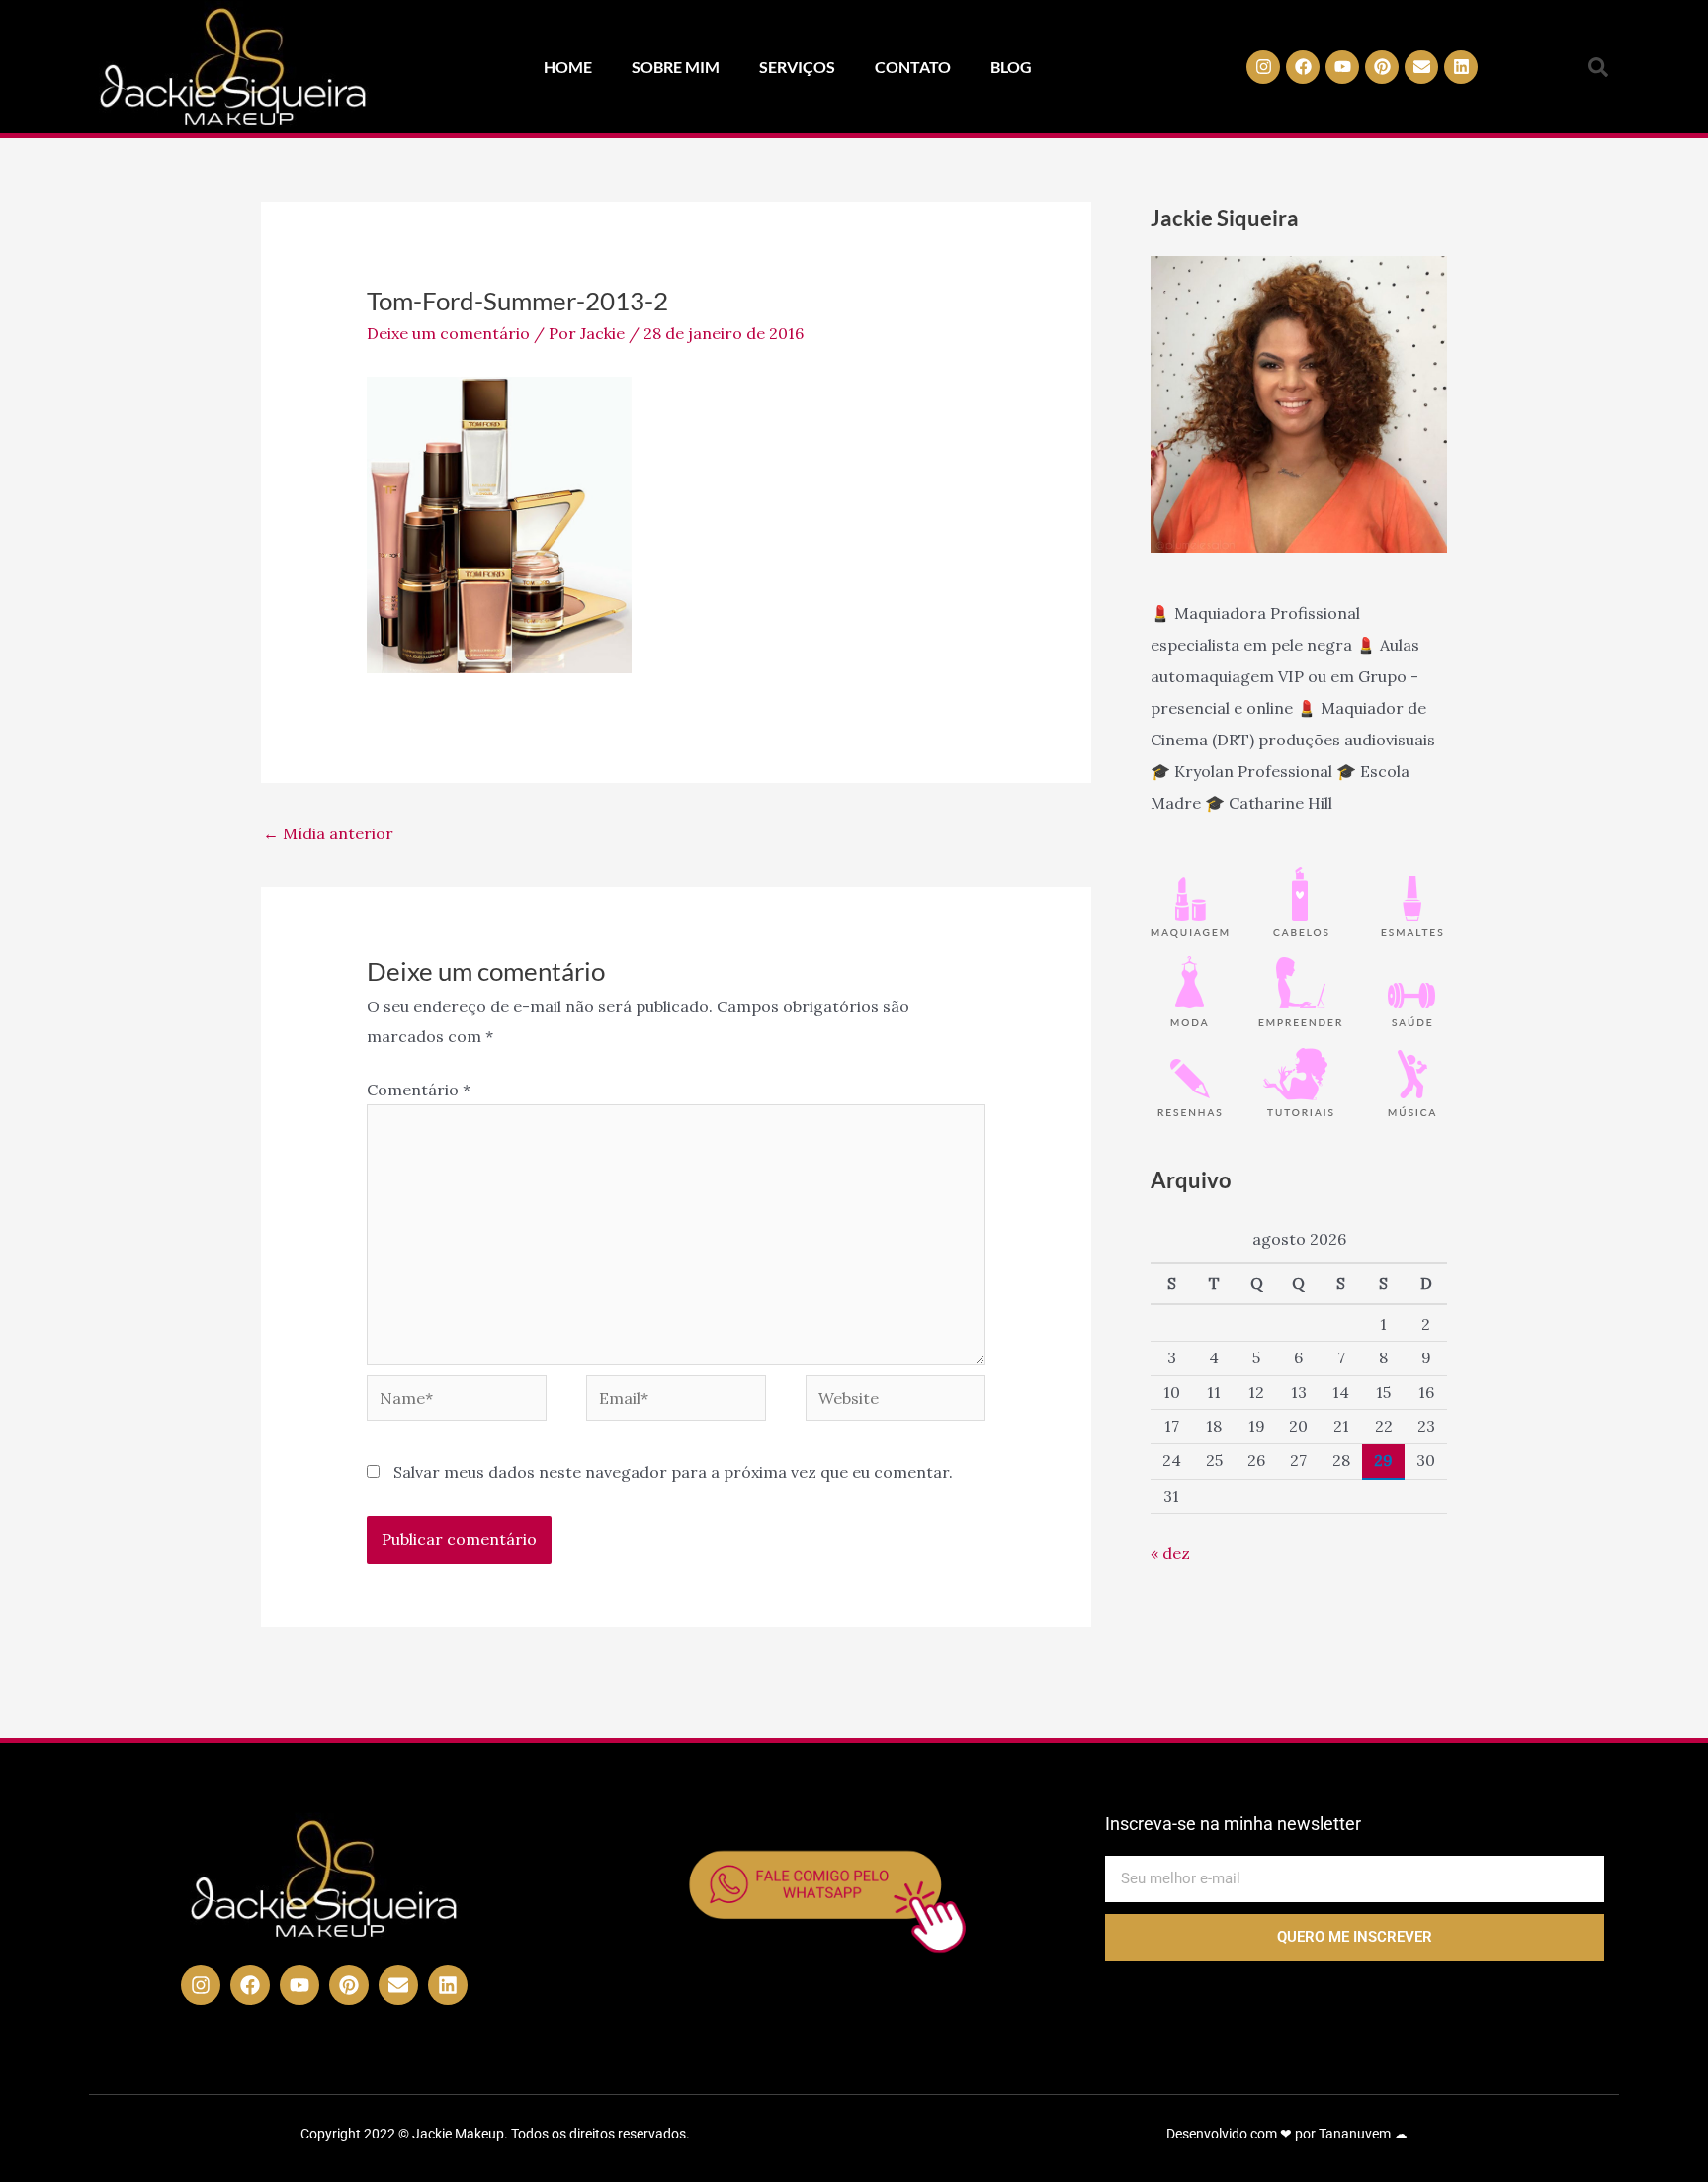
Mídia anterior (328, 833)
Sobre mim (676, 67)
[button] (1598, 67)
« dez (1170, 1553)
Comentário (419, 1090)
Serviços (797, 67)
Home (568, 67)
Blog (1011, 67)
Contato (913, 67)
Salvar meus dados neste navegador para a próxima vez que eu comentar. (673, 1472)
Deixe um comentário (448, 333)
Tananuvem (1355, 2134)
